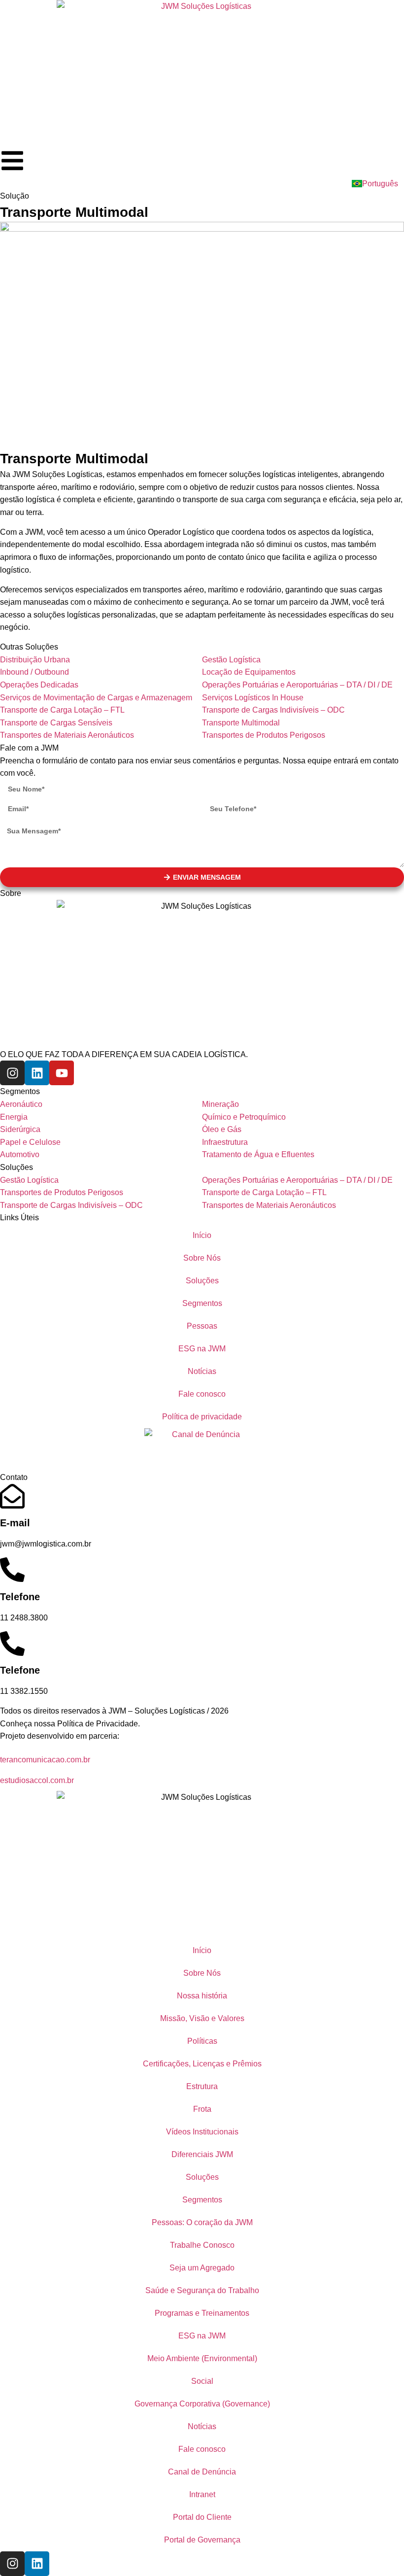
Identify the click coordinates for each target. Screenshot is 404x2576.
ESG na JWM (202, 1349)
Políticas (202, 2041)
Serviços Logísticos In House (253, 698)
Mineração (220, 1104)
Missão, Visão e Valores (202, 2018)
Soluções (202, 1281)
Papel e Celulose (30, 1142)
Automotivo (20, 1154)
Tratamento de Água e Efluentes (258, 1154)
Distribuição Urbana (35, 660)
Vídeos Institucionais (202, 2132)
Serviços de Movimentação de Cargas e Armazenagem (96, 698)
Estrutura (202, 2086)
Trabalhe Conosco (202, 2245)
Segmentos (202, 1303)
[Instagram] (12, 1073)
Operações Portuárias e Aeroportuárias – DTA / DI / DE (297, 685)
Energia (14, 1117)
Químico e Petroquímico (244, 1117)
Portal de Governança (202, 2540)
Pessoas (202, 1326)
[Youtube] (62, 1073)
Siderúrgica (20, 1129)
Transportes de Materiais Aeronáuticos (67, 735)
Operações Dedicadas (39, 685)
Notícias (202, 1371)
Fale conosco (202, 1394)
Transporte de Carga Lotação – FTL (62, 710)
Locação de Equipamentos (249, 672)
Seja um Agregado (202, 2268)
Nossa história (202, 1996)
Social (202, 2381)
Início (202, 1235)
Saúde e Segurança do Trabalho (202, 2290)
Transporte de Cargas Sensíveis (56, 723)
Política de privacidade (202, 1417)
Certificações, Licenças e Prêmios (202, 2064)
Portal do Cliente (202, 2517)
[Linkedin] (37, 1073)
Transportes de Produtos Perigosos (264, 735)
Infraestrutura (225, 1142)
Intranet (202, 2494)
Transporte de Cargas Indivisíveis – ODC (273, 710)
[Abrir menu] (12, 161)
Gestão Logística (231, 660)
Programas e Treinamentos (202, 2313)
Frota (202, 2109)
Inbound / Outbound (34, 672)
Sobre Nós (202, 1258)
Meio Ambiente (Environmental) (202, 2358)
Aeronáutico (21, 1104)
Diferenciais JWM (202, 2154)
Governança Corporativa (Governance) (202, 2404)
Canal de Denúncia (202, 2472)
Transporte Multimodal (241, 723)
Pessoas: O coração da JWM (202, 2222)
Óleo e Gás (222, 1129)
